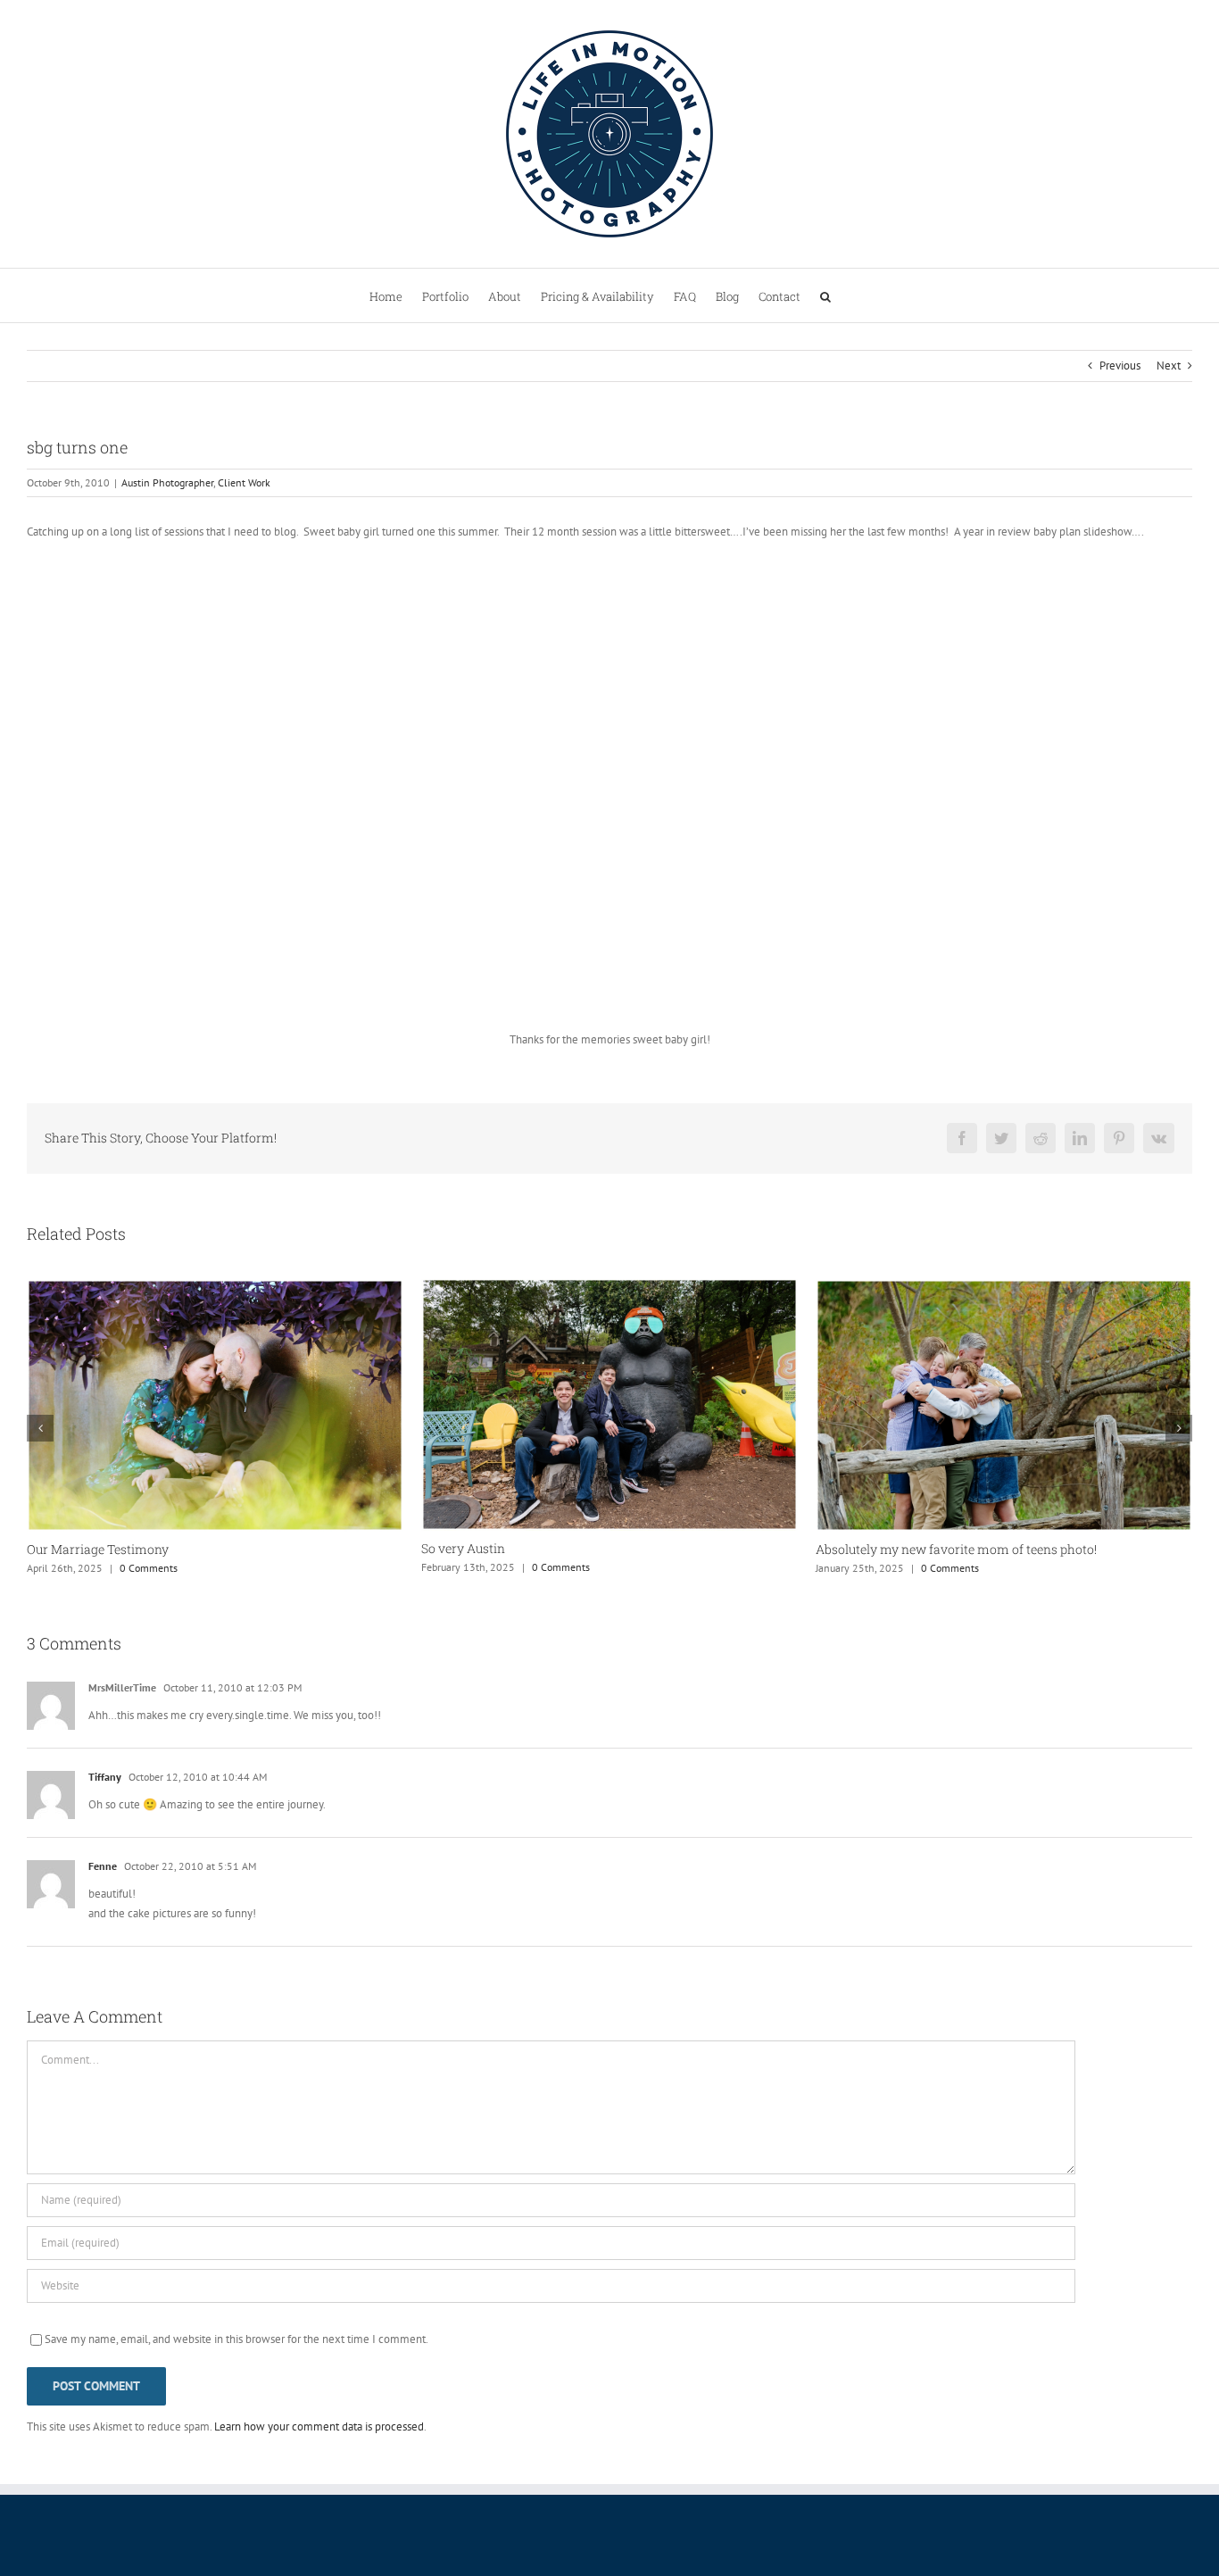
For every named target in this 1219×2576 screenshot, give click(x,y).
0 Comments (149, 1568)
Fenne (103, 1866)
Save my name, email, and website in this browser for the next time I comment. (236, 2339)
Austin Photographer (167, 482)
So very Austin (463, 1548)
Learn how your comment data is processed (319, 2426)
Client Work (244, 482)
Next (1169, 366)
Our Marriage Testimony (98, 1549)
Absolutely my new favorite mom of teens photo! (956, 1549)
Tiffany (105, 1777)
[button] (825, 295)
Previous (1120, 366)
